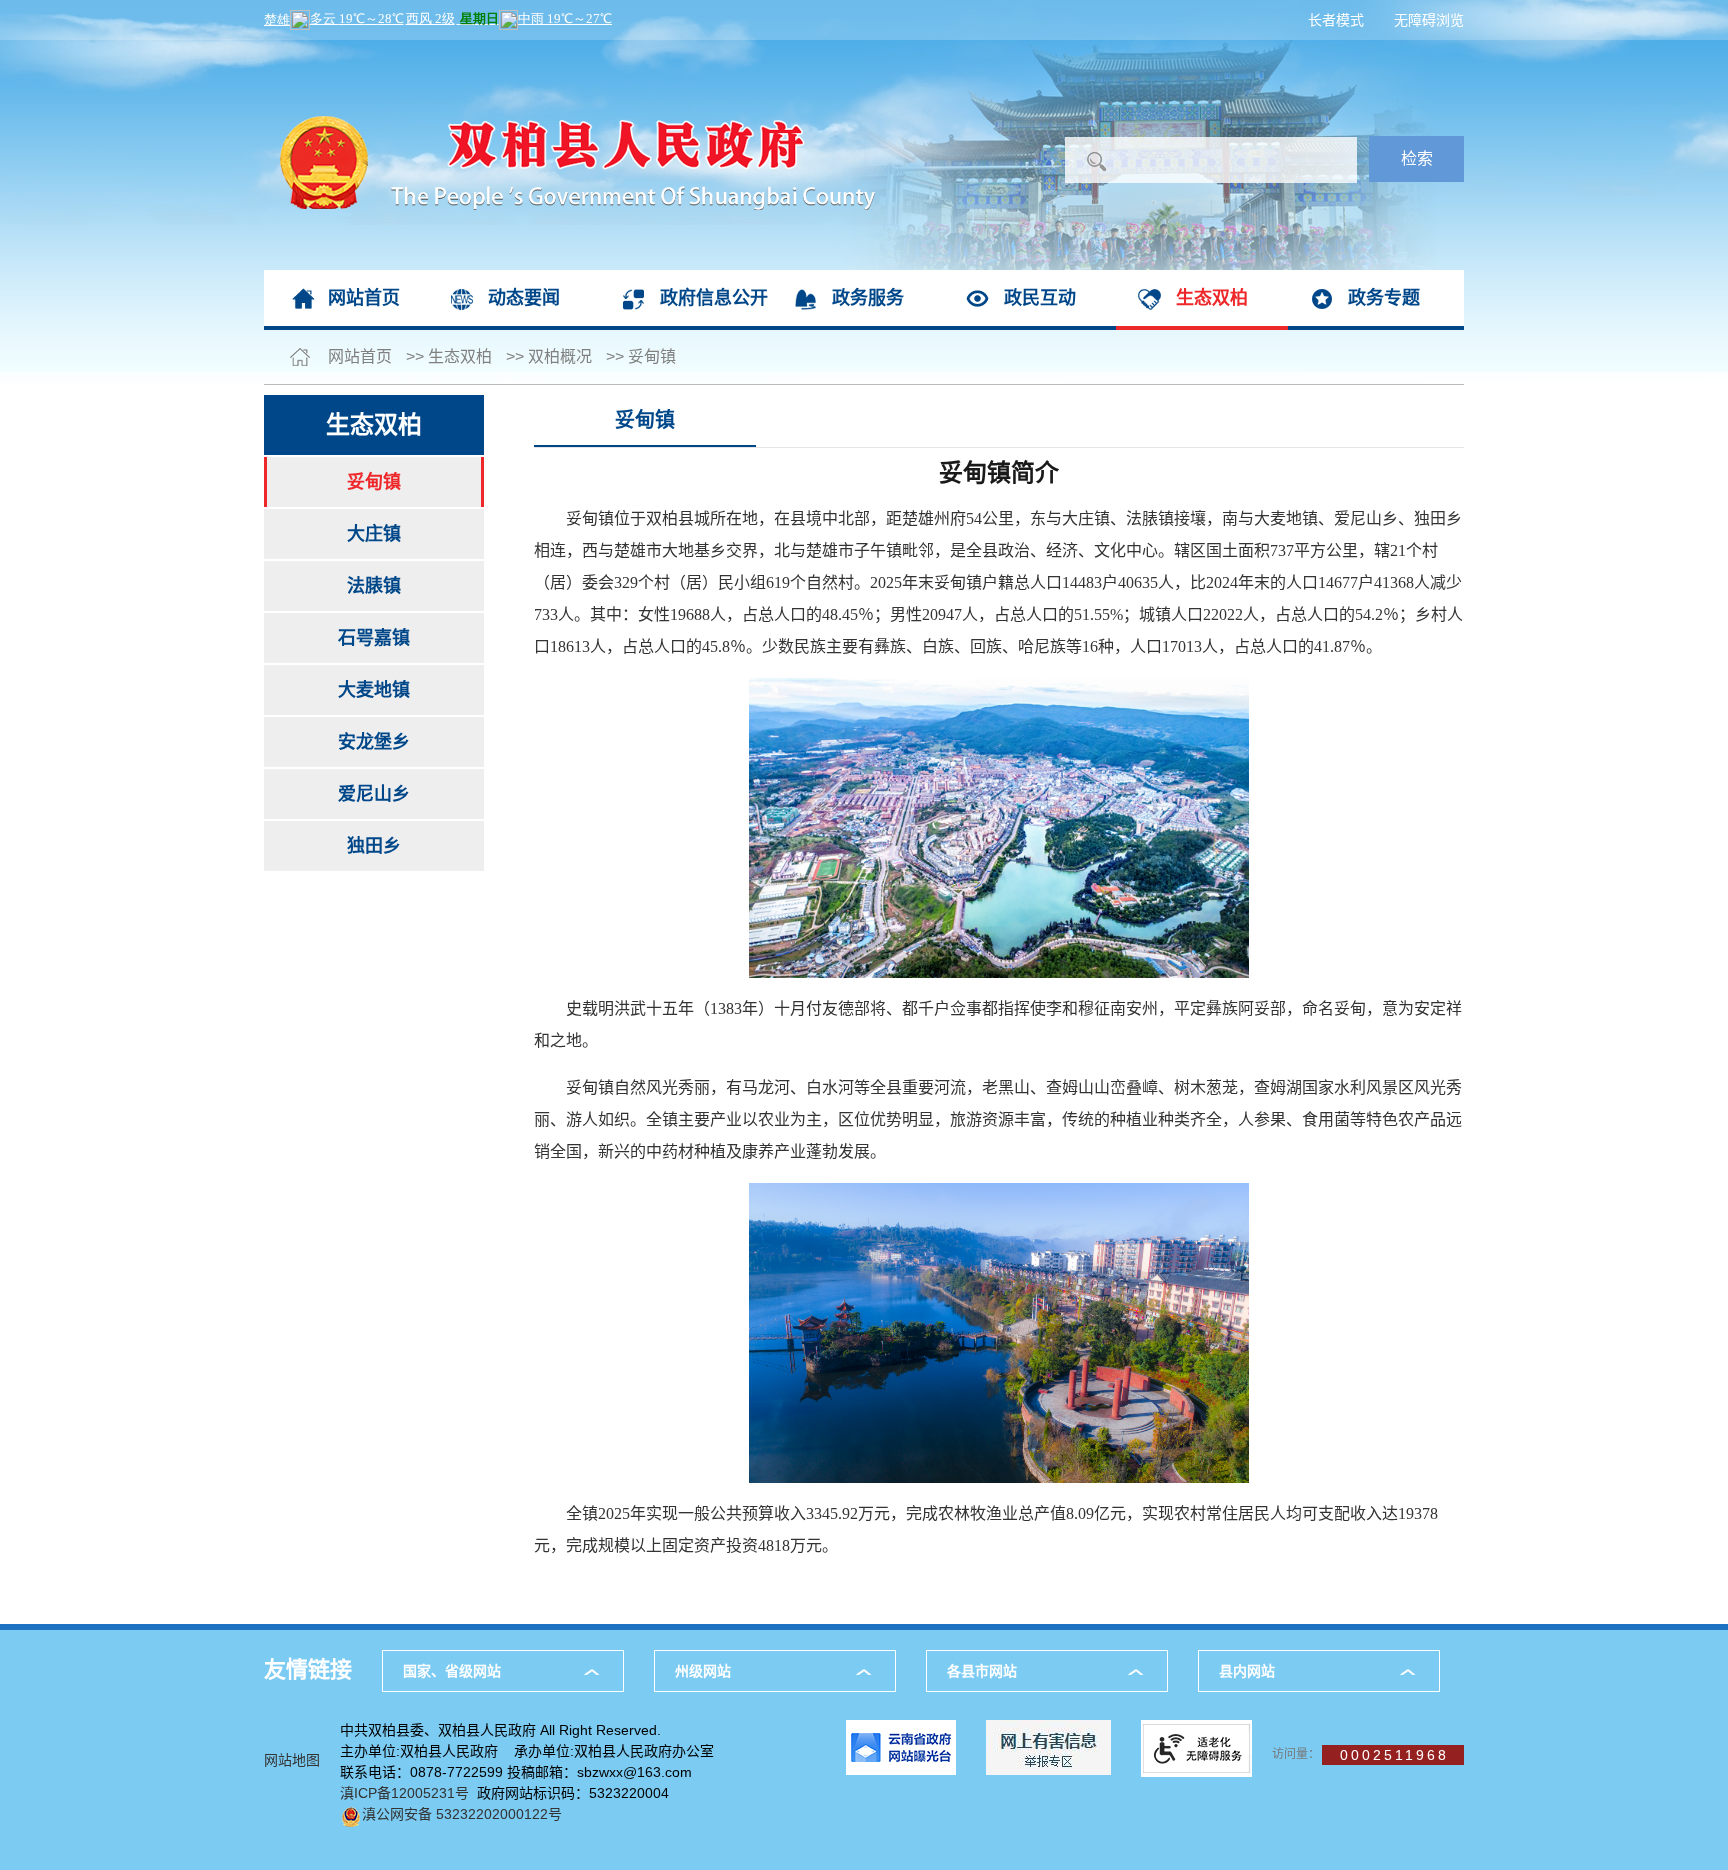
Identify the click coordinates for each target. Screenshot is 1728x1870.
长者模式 (1336, 20)
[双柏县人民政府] (569, 50)
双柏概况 (560, 356)
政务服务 (868, 298)
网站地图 (292, 1760)
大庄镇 (374, 534)
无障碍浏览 (1429, 20)
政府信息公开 (714, 298)
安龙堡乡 (374, 742)
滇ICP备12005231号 (404, 1793)
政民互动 (1040, 298)
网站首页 (364, 298)
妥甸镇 (652, 356)
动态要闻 (524, 298)
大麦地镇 (374, 690)
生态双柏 (1212, 298)
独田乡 (374, 846)
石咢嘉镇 (374, 638)
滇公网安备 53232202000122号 (462, 1814)
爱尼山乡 (374, 794)
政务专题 (1384, 298)
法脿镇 (374, 586)
